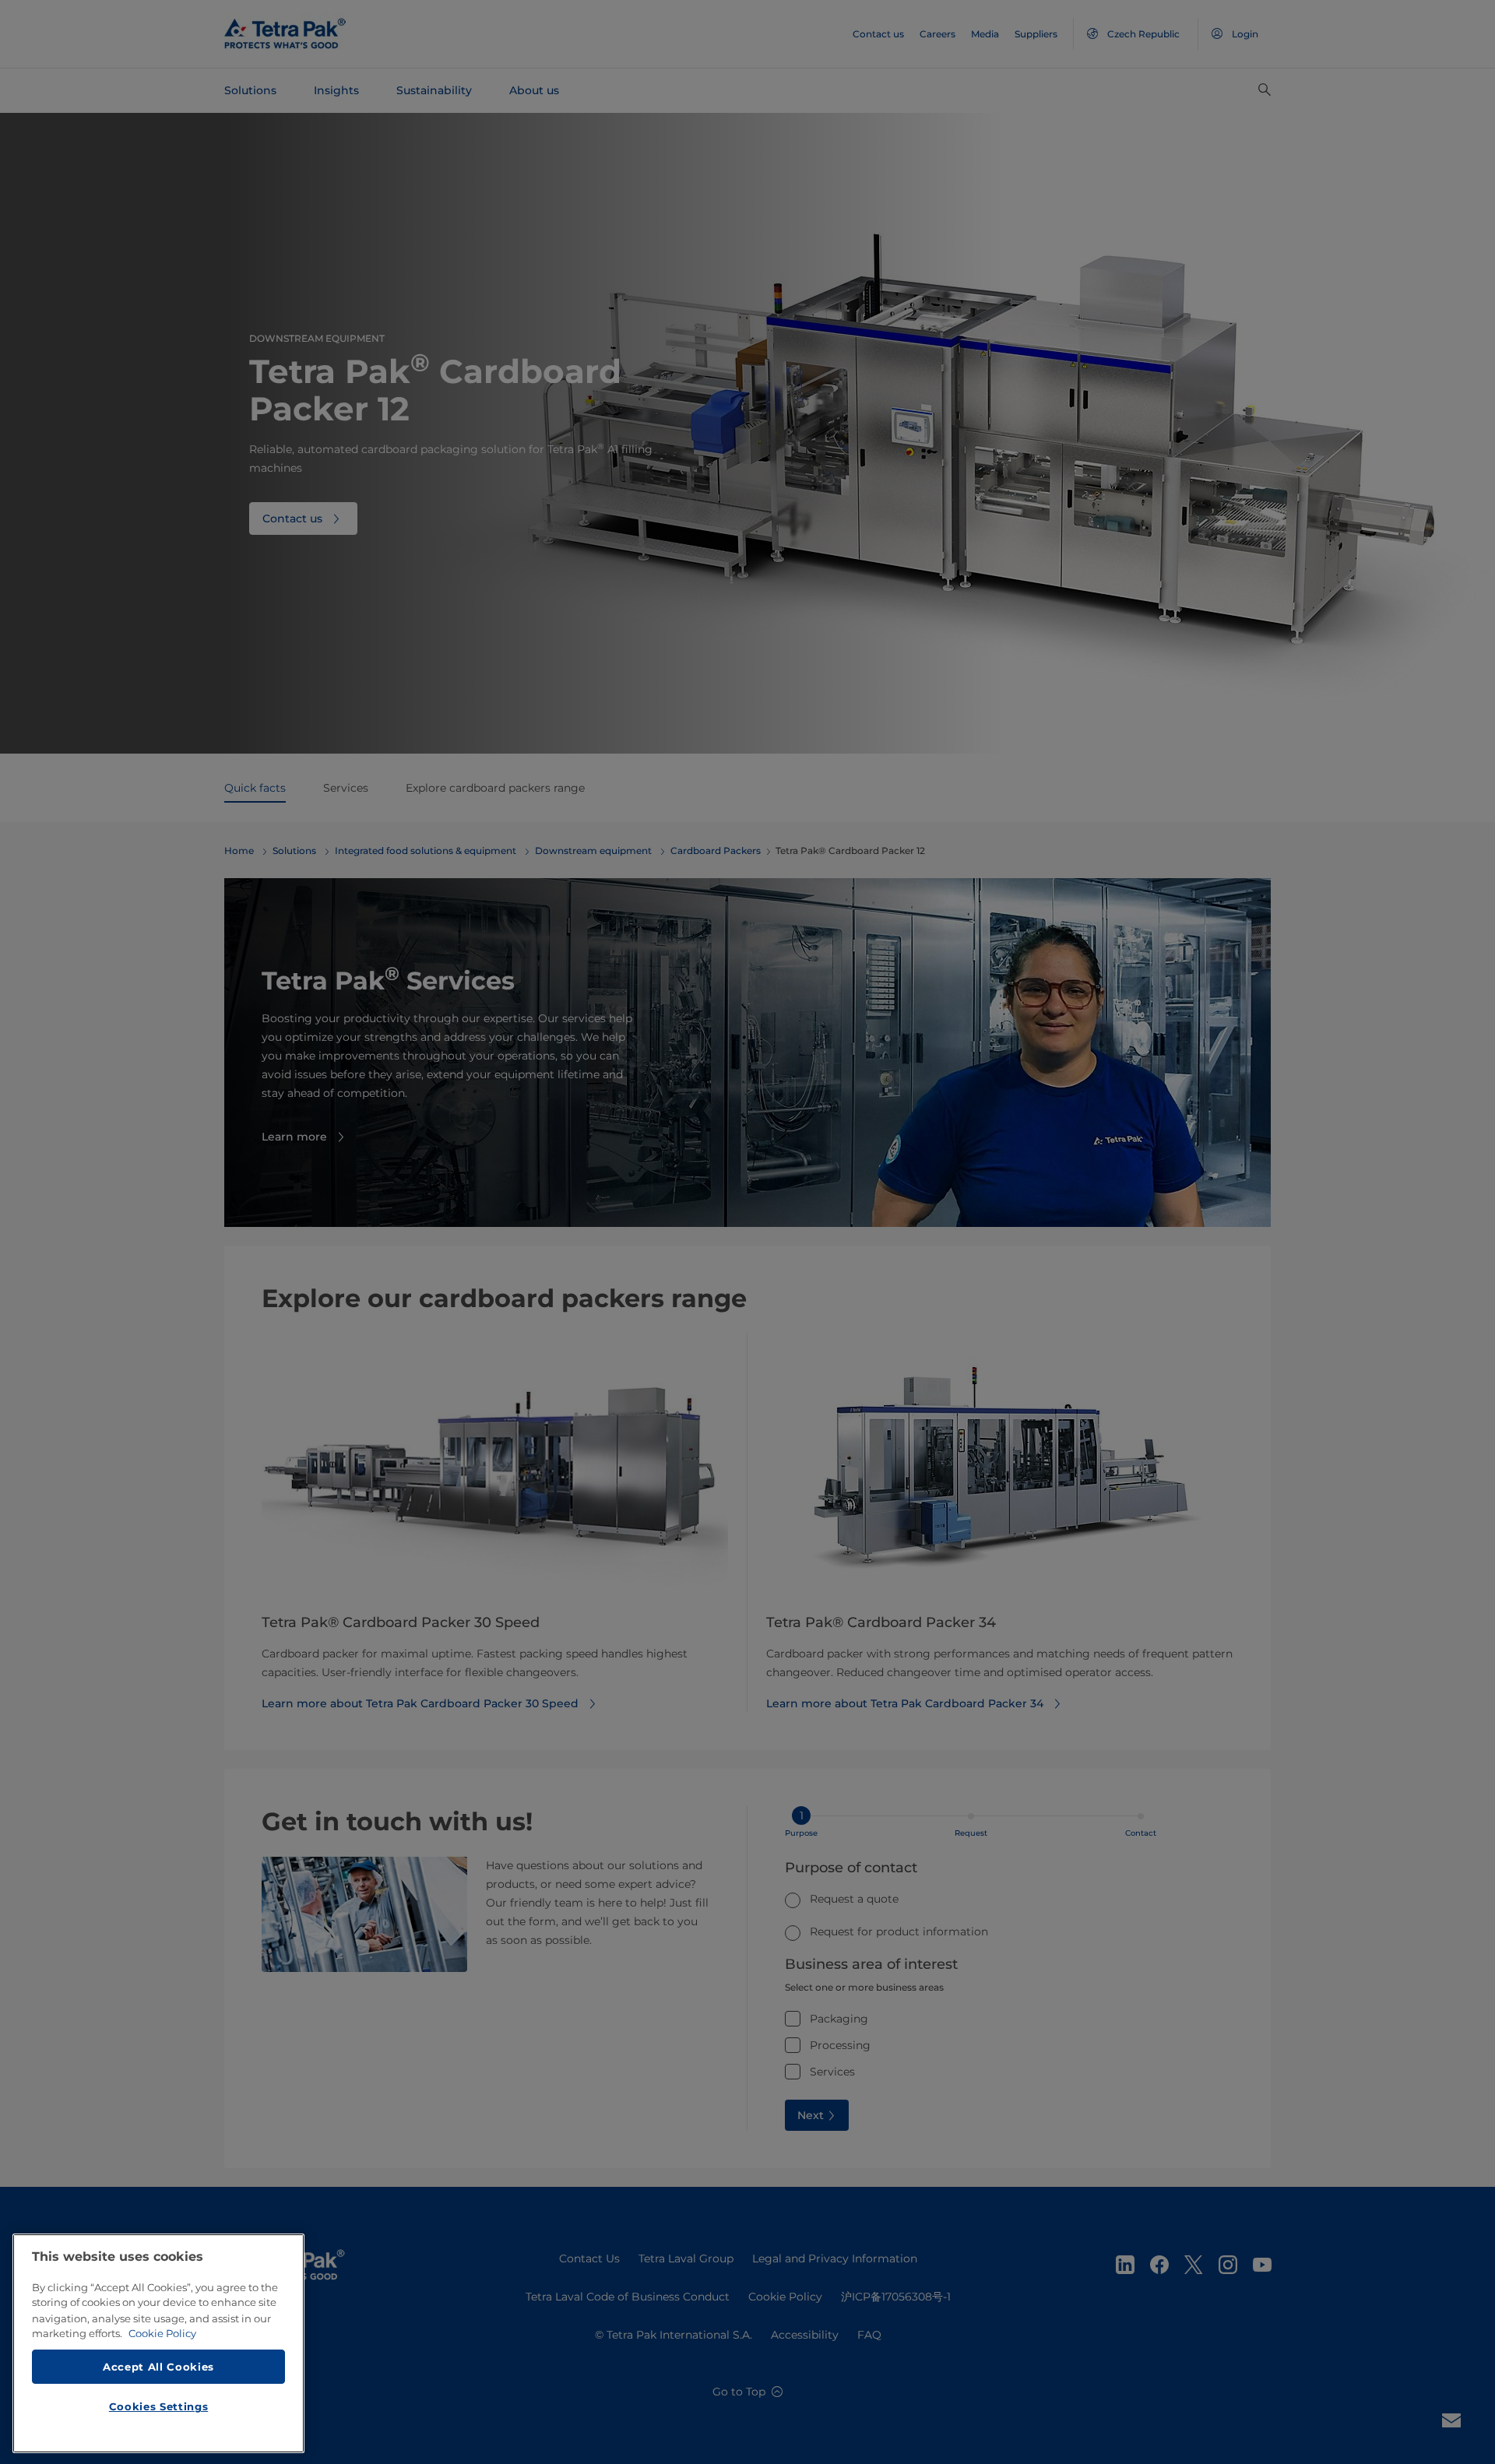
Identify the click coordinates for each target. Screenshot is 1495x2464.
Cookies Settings (159, 2406)
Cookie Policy (162, 2333)
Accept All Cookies (158, 2366)
